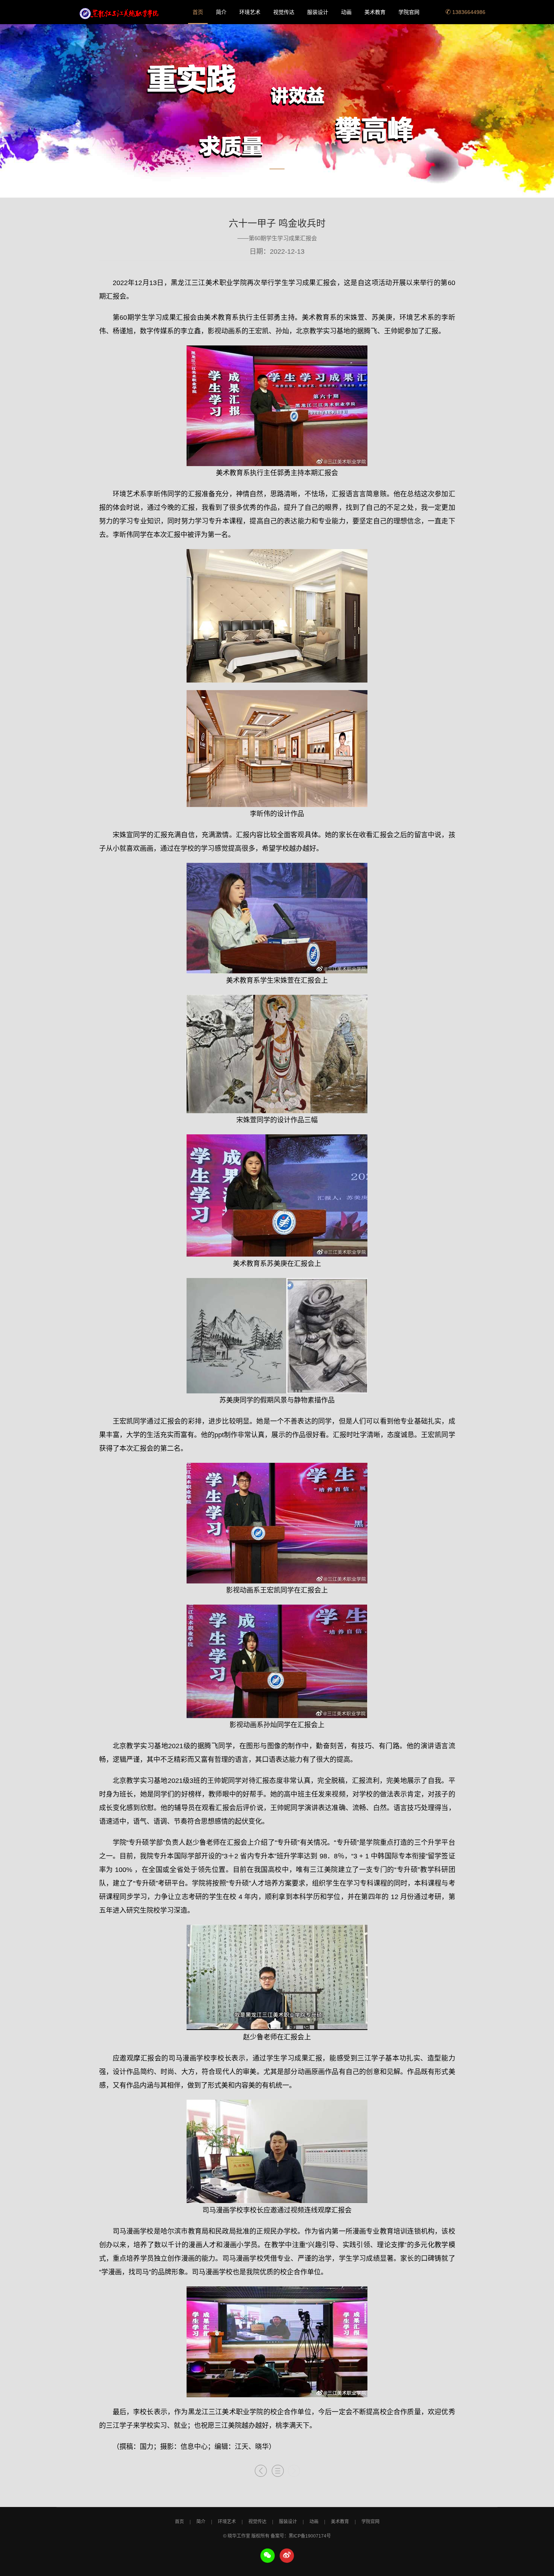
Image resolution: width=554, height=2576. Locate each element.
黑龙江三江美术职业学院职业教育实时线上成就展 (119, 12)
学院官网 (409, 12)
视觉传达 (284, 12)
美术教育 (375, 12)
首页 (198, 12)
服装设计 (318, 12)
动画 (346, 12)
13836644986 (468, 12)
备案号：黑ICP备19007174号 (301, 2536)
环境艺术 (250, 12)
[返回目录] (278, 2472)
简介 (221, 12)
